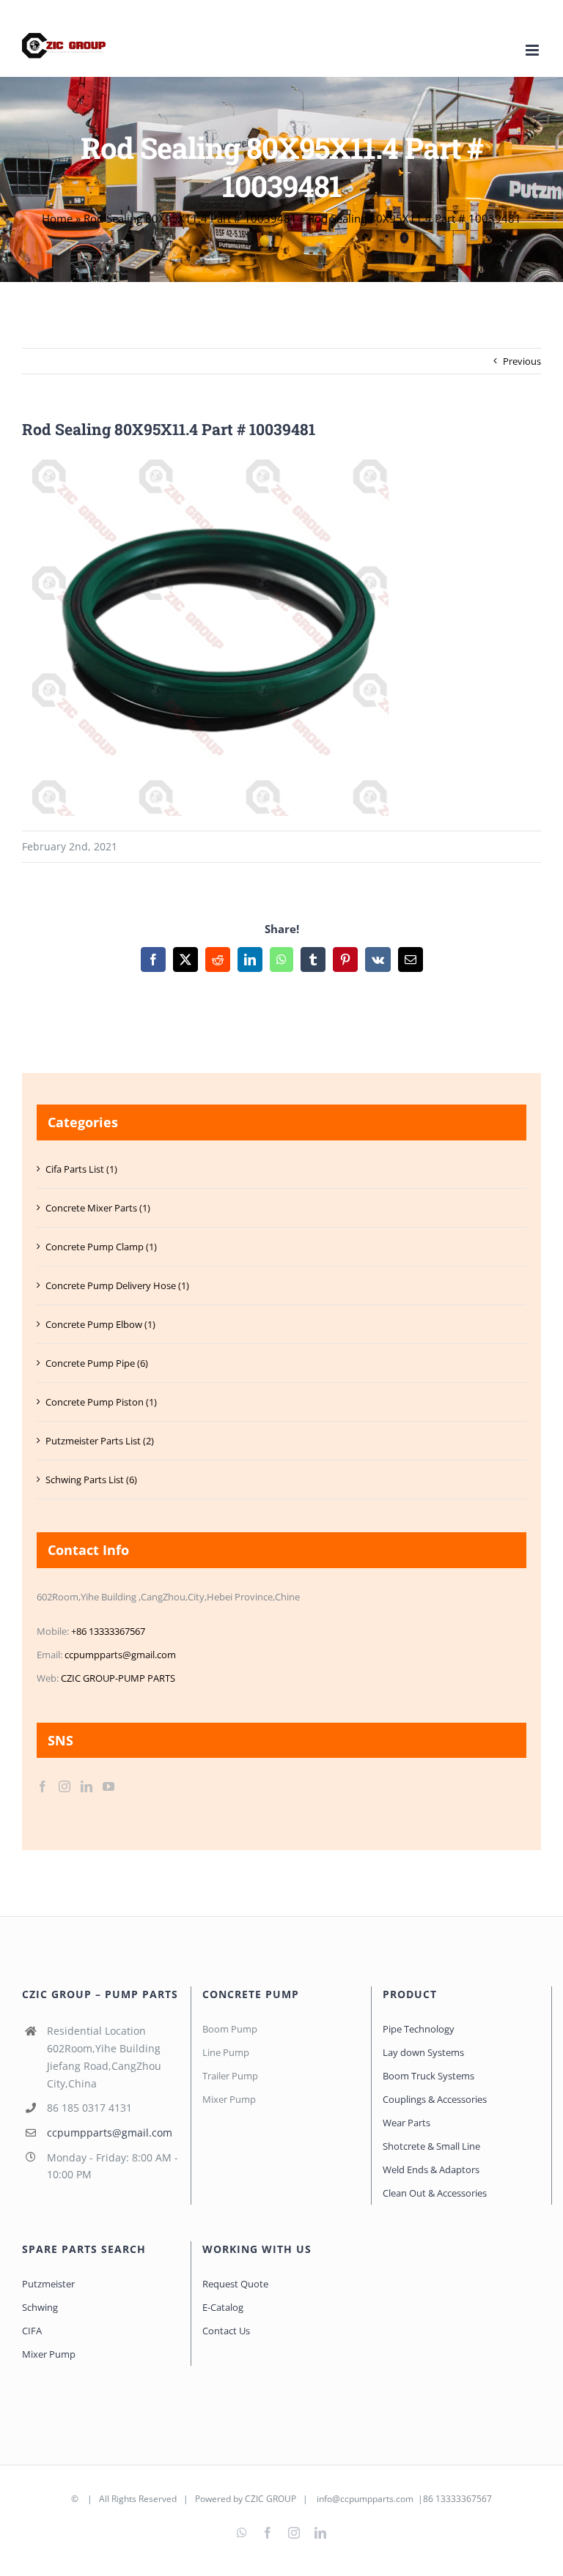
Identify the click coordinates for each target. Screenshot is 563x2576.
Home (57, 218)
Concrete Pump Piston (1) (101, 1402)
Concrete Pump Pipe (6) (97, 1363)
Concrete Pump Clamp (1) (101, 1247)
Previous (522, 361)
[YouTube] (108, 1786)
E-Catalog (223, 2307)
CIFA (32, 2331)
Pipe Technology (419, 2029)
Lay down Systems (423, 2052)
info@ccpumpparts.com (365, 2499)
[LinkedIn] (87, 1786)
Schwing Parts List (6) (91, 1480)
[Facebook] (43, 1786)
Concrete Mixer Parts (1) (98, 1208)
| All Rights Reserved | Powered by (163, 2499)
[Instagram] (65, 1786)
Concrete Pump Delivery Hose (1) (117, 1285)
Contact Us (226, 2331)
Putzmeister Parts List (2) (100, 1441)
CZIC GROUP (271, 2499)
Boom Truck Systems (428, 2076)
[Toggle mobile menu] (533, 50)
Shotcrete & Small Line (431, 2146)
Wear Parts (406, 2123)
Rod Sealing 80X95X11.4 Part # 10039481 (190, 218)
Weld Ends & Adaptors (431, 2169)
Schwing (40, 2307)
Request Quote (235, 2284)
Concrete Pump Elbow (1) (100, 1324)
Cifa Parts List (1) (81, 1169)
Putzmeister (48, 2284)
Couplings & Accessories (435, 2099)
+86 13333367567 (108, 1631)
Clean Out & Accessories (435, 2193)
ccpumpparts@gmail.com (120, 1655)
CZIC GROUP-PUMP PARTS (118, 1678)
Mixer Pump (50, 2354)
